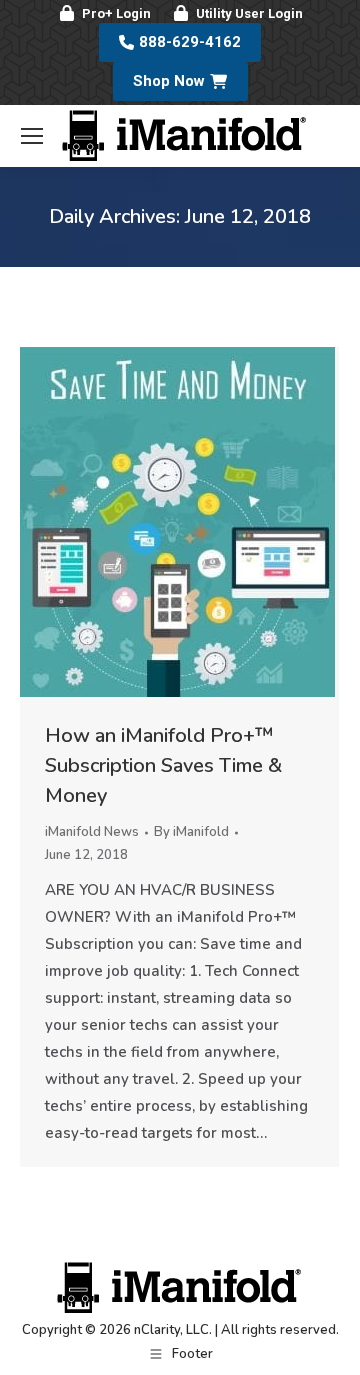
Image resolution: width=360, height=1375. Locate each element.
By (191, 832)
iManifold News (92, 832)
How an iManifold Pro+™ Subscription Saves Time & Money (163, 765)
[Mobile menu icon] (32, 136)
